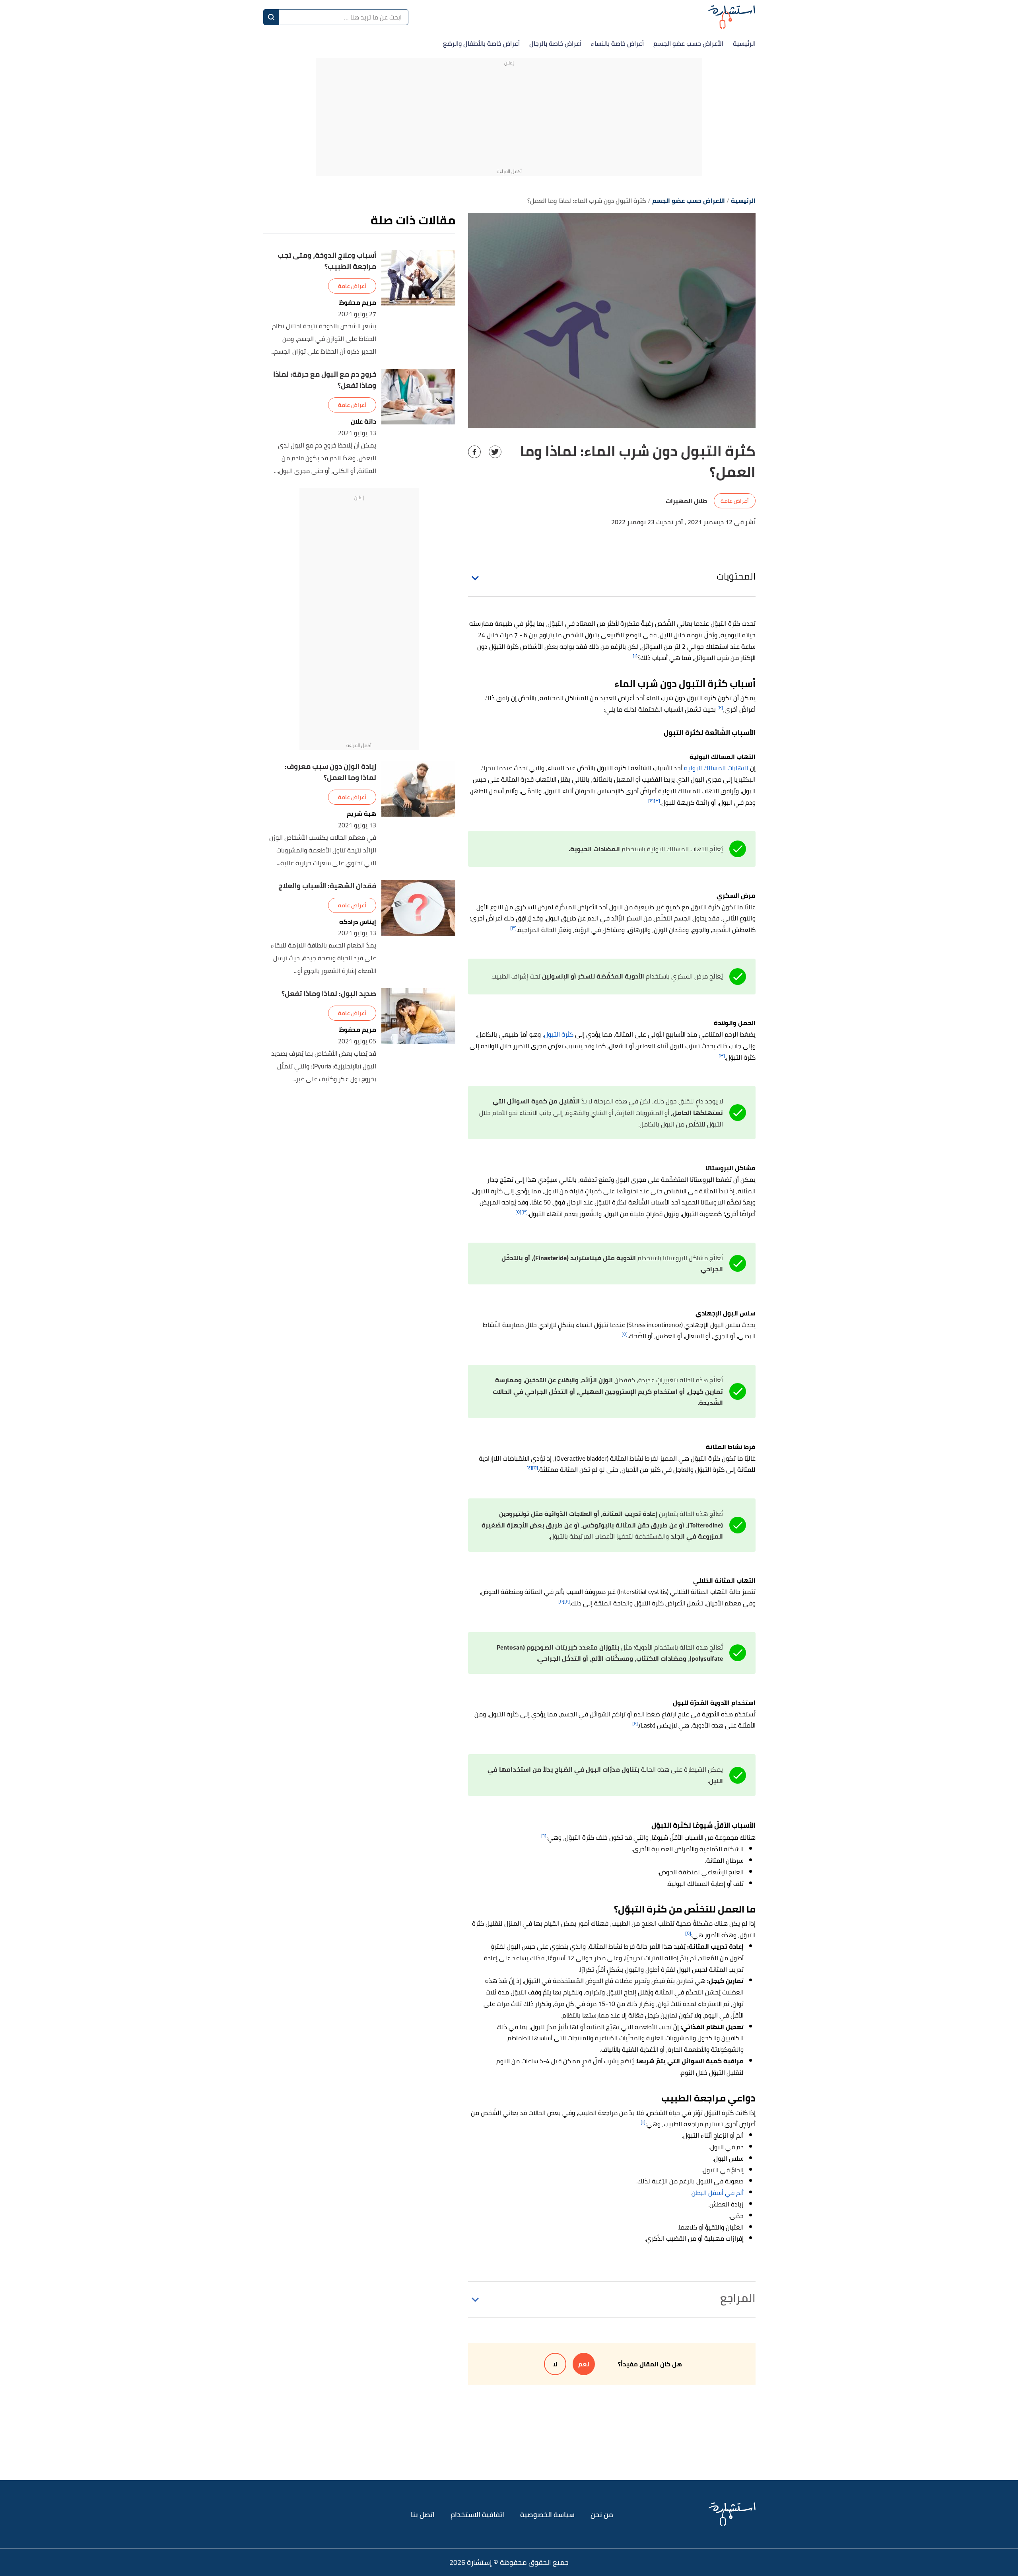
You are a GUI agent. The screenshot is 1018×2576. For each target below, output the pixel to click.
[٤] (651, 801)
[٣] (657, 801)
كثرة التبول (559, 1034)
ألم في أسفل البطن (718, 2193)
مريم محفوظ (358, 303)
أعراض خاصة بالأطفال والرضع (481, 43)
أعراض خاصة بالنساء (617, 43)
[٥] (518, 1212)
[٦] (544, 1836)
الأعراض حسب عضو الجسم (688, 43)
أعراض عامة (735, 501)
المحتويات (736, 576)
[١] (635, 656)
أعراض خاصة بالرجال (555, 43)
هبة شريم (361, 814)
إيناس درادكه (358, 922)
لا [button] (555, 2364)
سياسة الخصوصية (547, 2515)
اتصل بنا (423, 2515)
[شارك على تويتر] (495, 452)
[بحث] (271, 17)
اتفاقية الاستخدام (477, 2515)
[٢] (720, 707)
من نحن (602, 2515)
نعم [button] (584, 2364)
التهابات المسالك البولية (716, 768)
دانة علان (363, 421)
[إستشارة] (732, 17)
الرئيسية (744, 43)
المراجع (738, 2298)
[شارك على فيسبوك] (474, 452)
